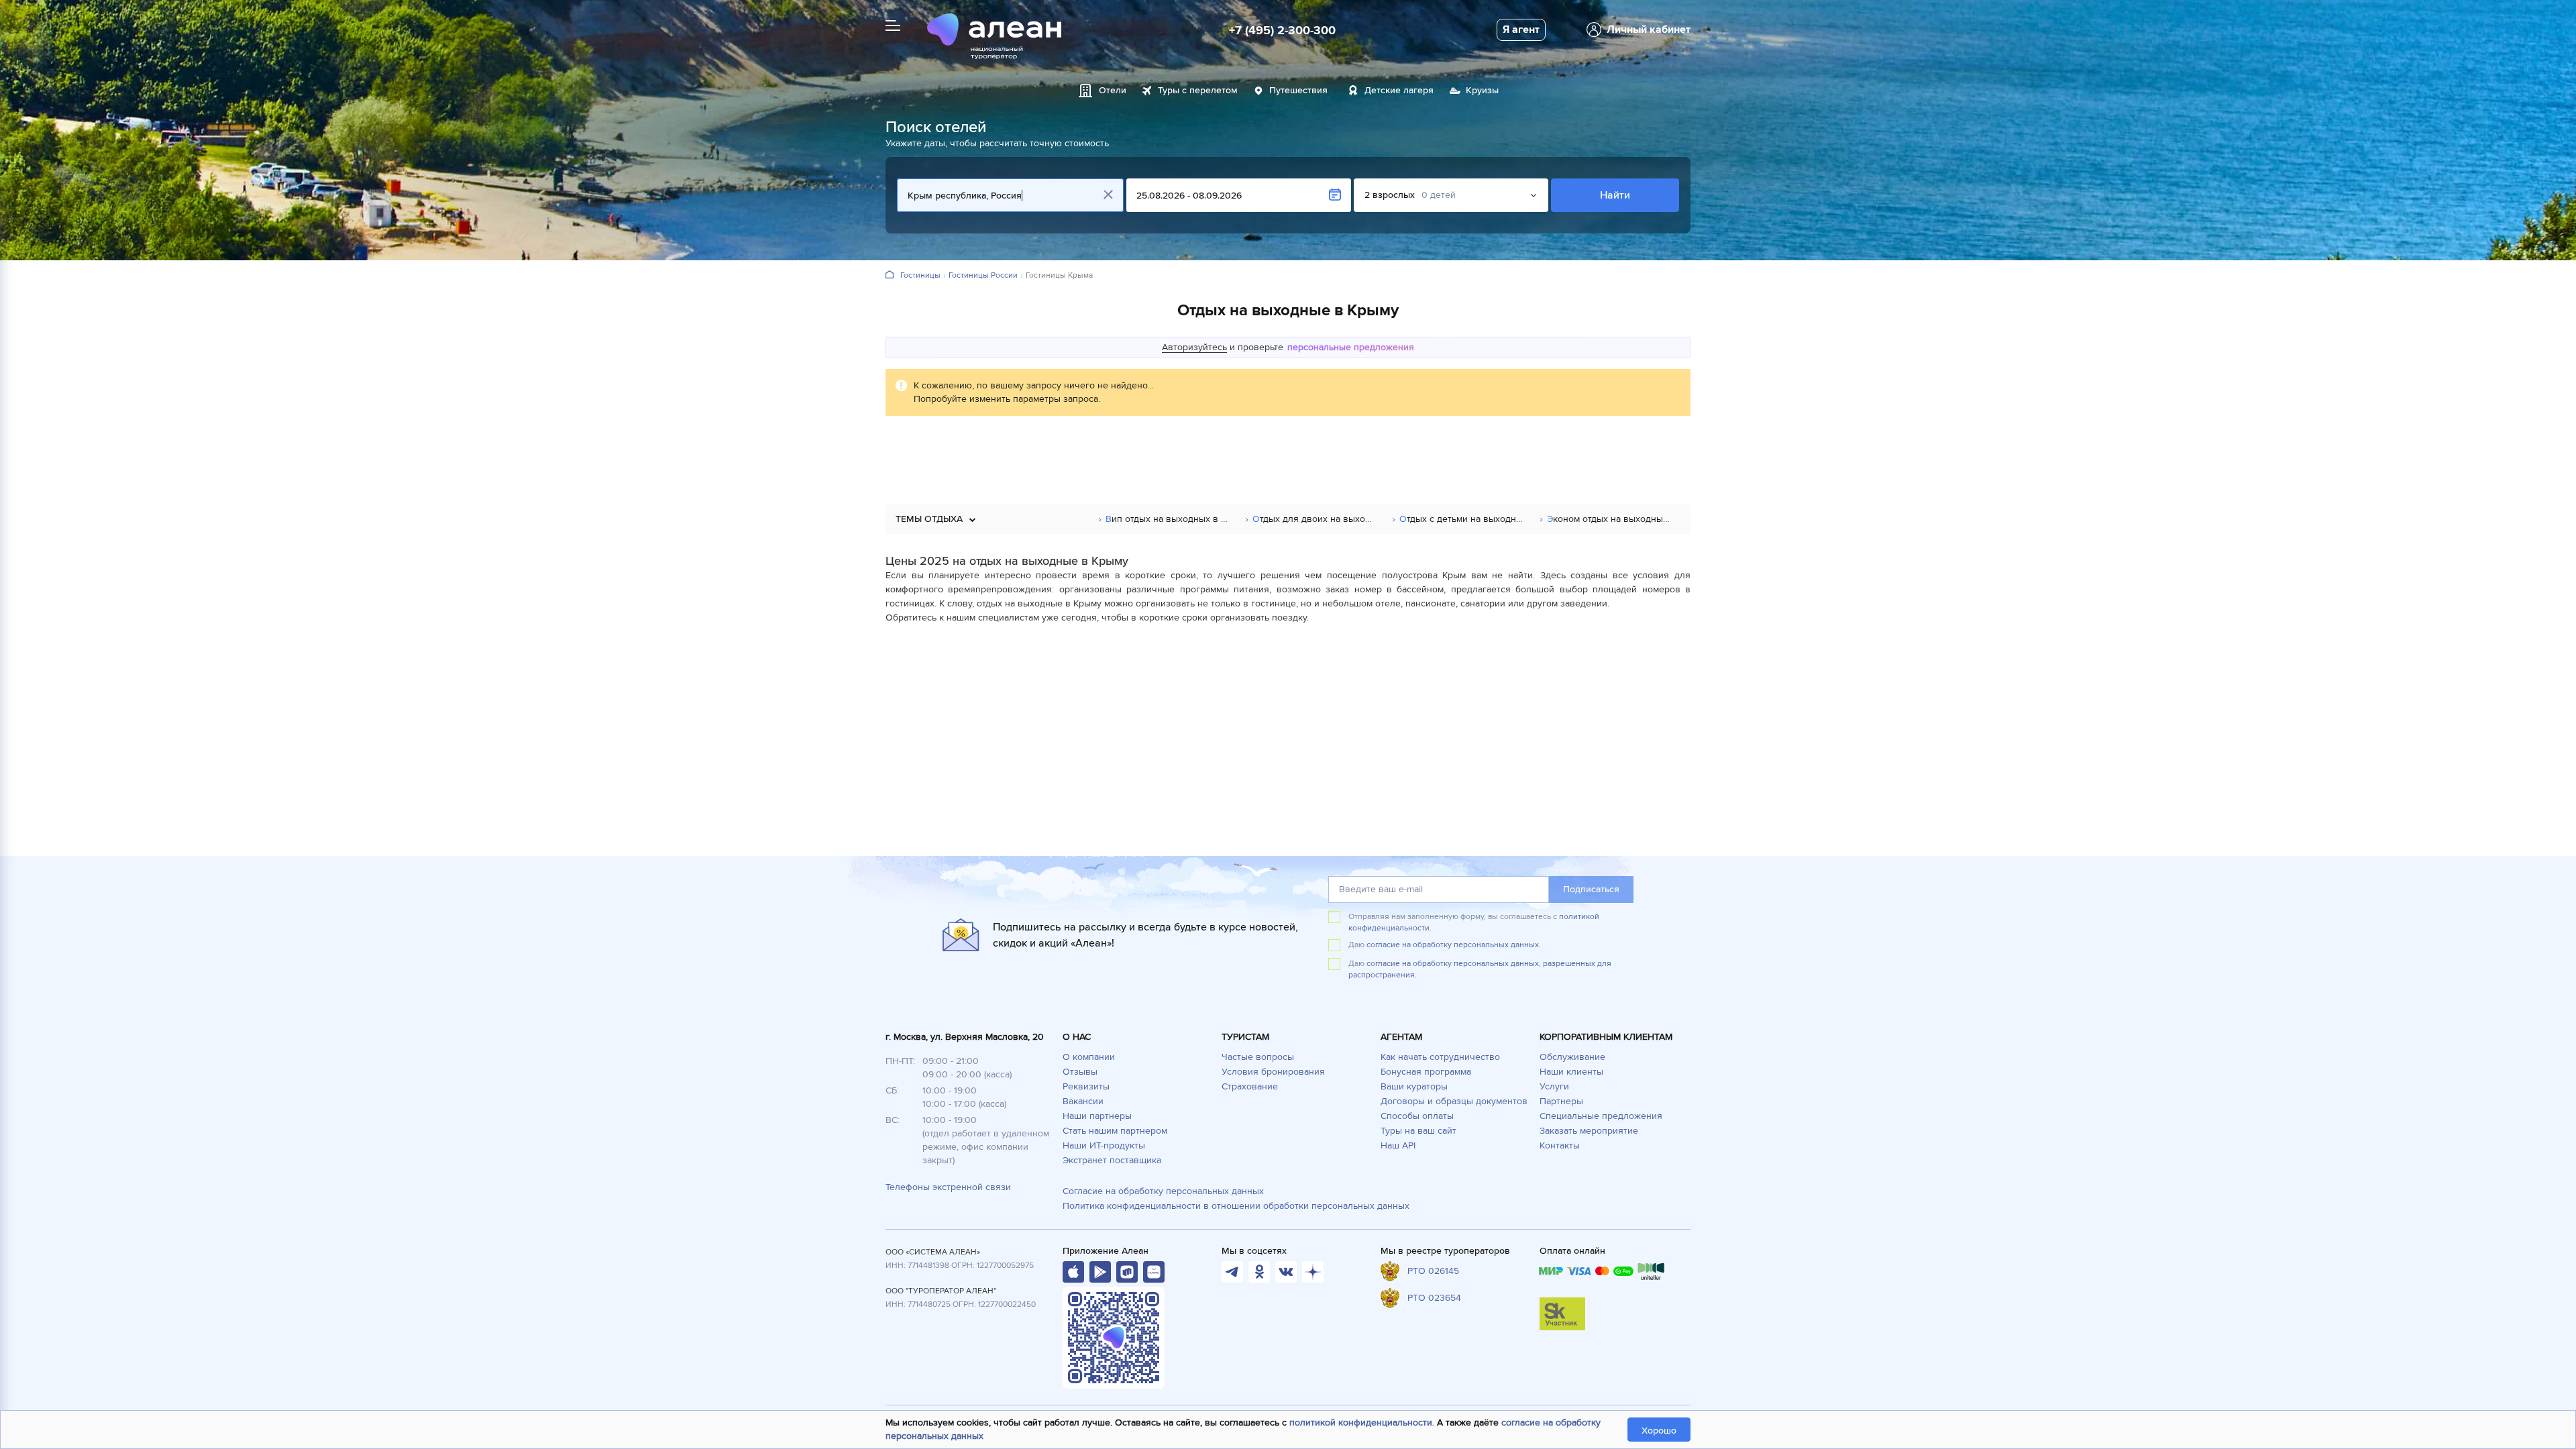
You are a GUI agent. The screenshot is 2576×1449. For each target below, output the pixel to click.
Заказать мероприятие (1589, 1131)
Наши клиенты (1571, 1072)
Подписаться (1591, 889)
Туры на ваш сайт (1418, 1131)
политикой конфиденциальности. (1362, 1423)
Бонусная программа (1426, 1072)
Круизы (1482, 90)
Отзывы (1080, 1072)
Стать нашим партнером (1115, 1131)
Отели (1113, 90)
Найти (1615, 195)
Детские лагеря (1399, 90)
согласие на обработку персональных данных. (1454, 945)
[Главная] (890, 275)
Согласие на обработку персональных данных (1163, 1191)
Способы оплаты (1417, 1116)
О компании (1089, 1057)
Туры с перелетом (1198, 90)
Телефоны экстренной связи (948, 1187)
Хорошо (1659, 1431)
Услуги (1554, 1086)
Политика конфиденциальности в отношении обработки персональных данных (1236, 1206)
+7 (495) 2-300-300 (1282, 30)
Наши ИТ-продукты (1104, 1145)
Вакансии (1083, 1101)
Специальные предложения (1601, 1116)
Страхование (1250, 1086)
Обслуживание (1572, 1057)
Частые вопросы (1258, 1057)
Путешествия (1298, 90)
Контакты (1560, 1145)
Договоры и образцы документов (1454, 1101)
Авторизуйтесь (1194, 347)
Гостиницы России (983, 276)
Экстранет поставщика (1112, 1160)
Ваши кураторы (1414, 1086)
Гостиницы (920, 276)
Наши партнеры (1097, 1116)
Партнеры (1561, 1101)
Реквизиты (1086, 1086)
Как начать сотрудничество (1440, 1057)
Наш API (1398, 1145)
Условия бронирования (1273, 1072)
